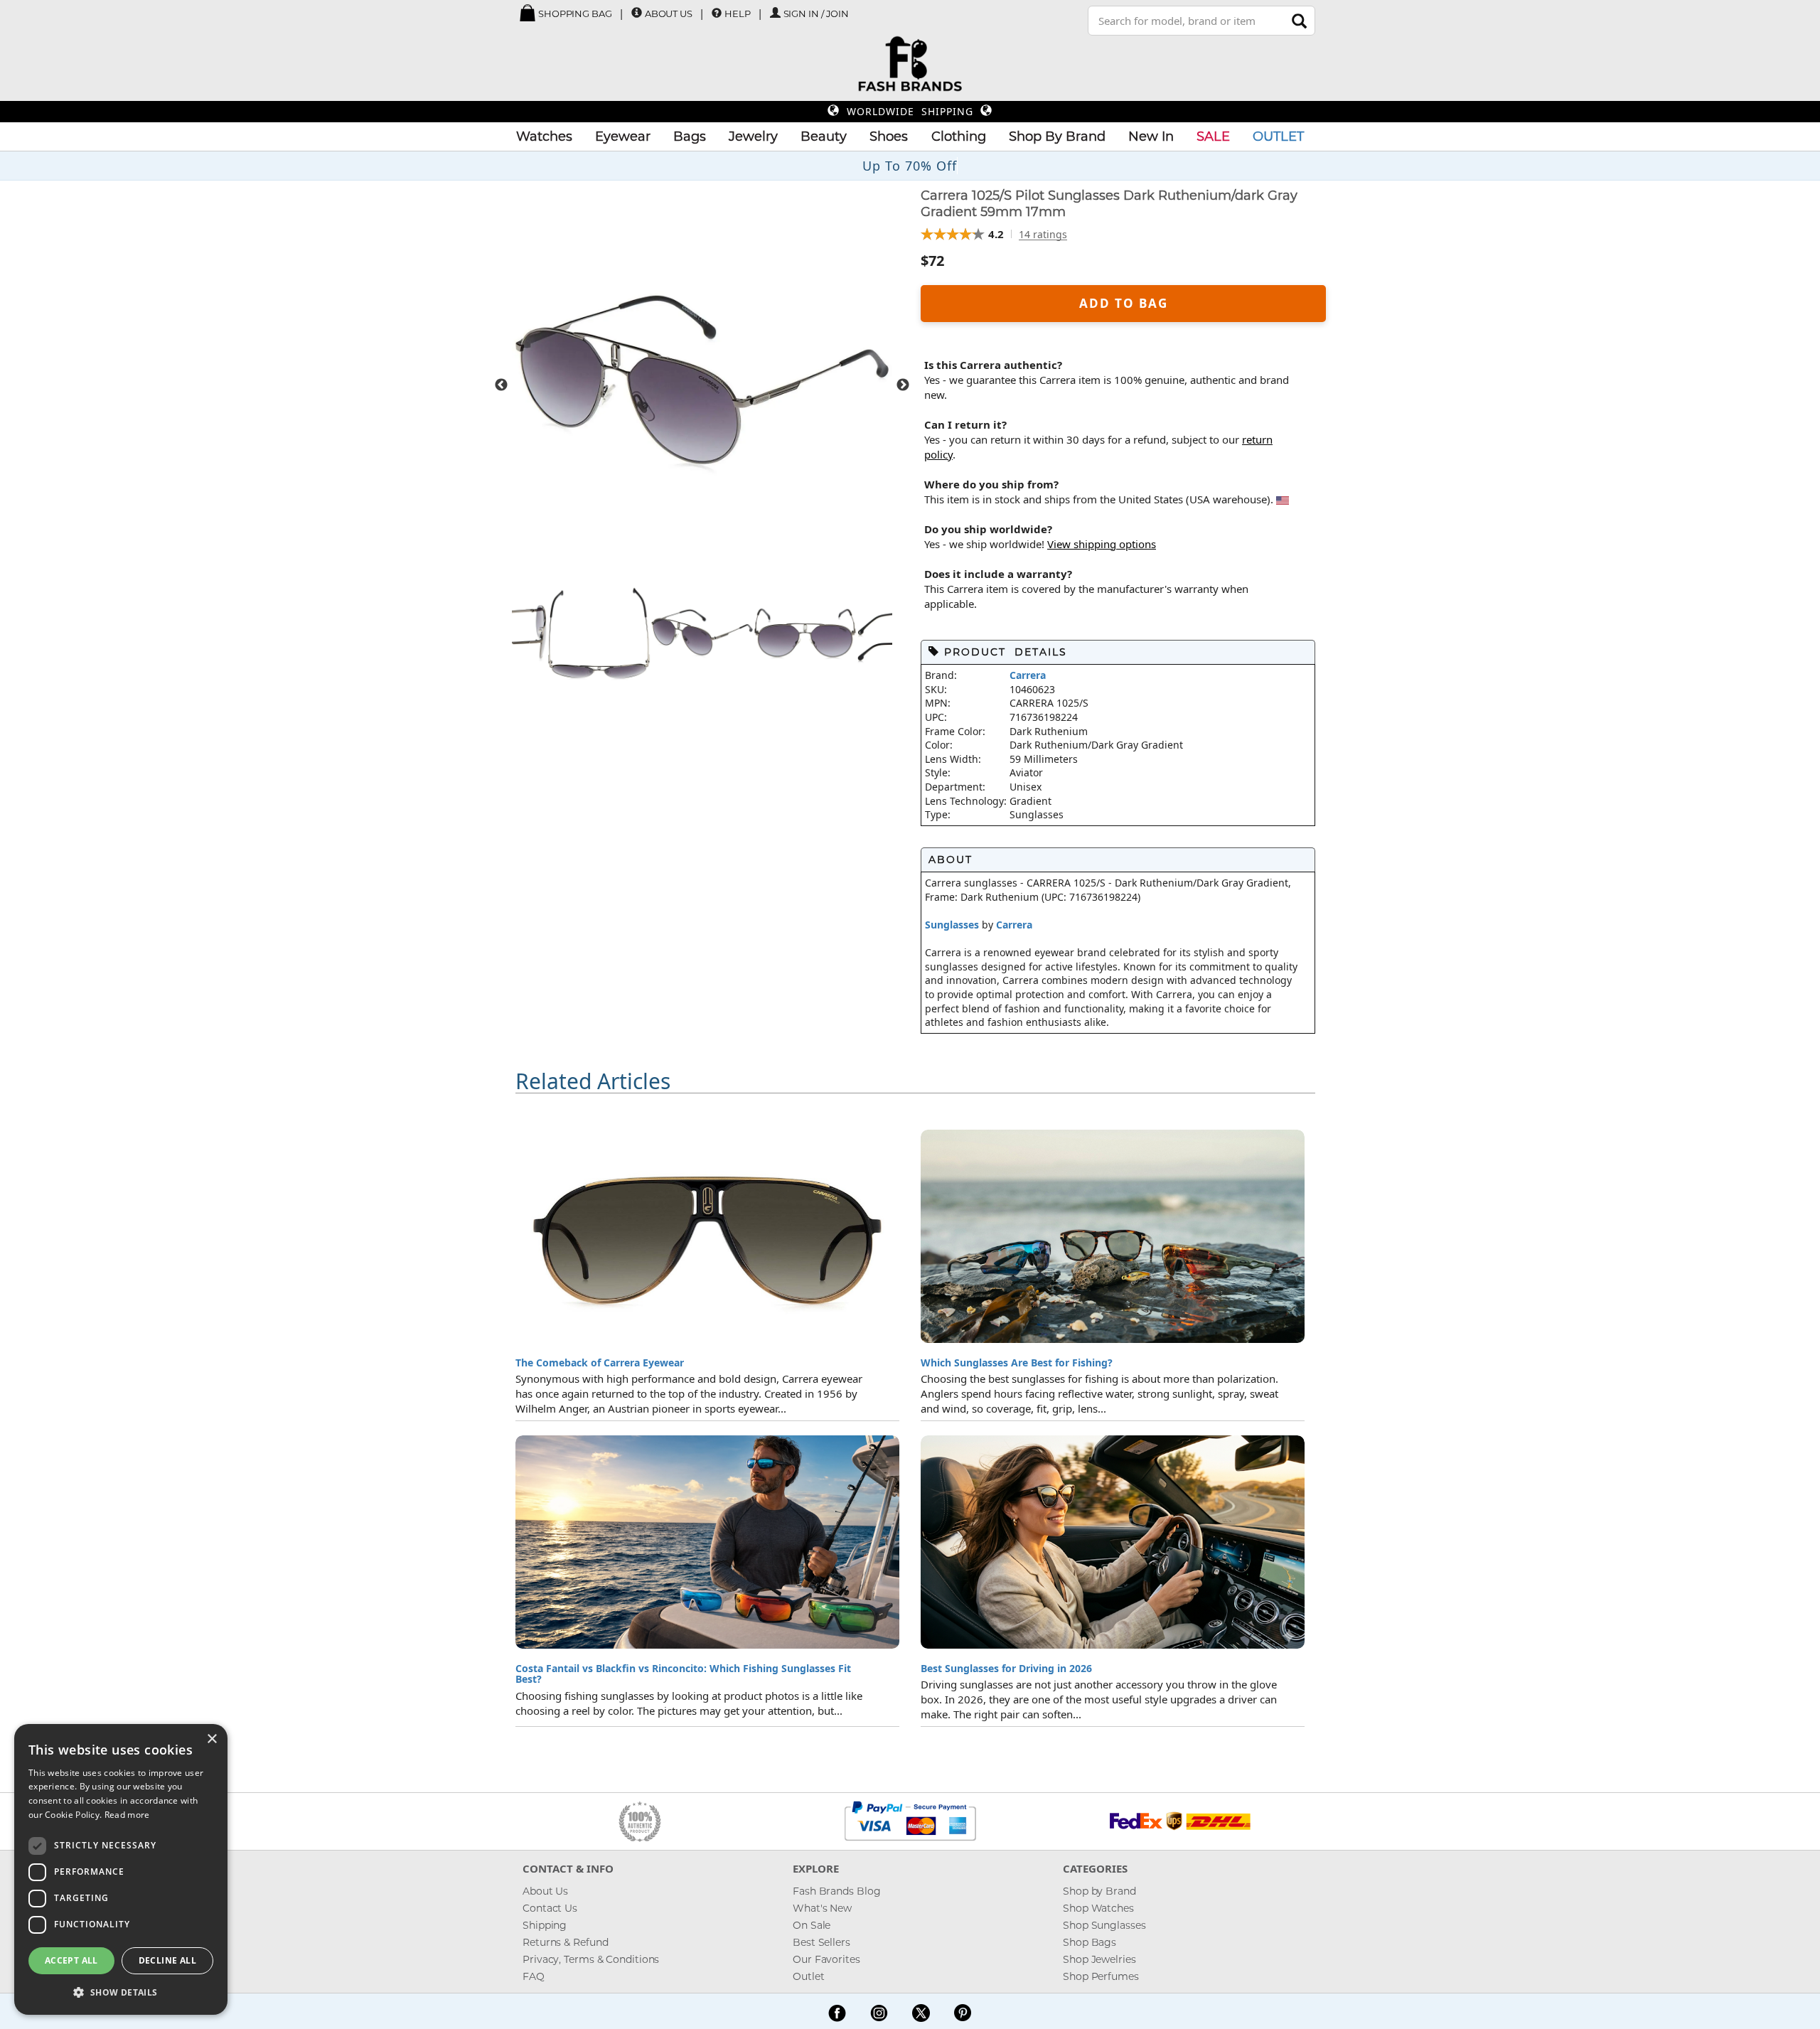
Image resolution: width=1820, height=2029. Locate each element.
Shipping (545, 1925)
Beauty (824, 136)
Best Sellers (821, 1942)
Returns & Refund (565, 1942)
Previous (501, 385)
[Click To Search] (1299, 21)
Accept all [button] (71, 1960)
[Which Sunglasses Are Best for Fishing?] (1113, 1236)
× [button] (212, 1739)
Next (903, 385)
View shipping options (1102, 544)
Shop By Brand (1057, 136)
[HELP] (717, 13)
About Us (669, 14)
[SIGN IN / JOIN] (775, 13)
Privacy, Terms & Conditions (591, 1959)
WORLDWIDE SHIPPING (910, 111)
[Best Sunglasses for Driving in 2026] (1113, 1542)
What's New (822, 1908)
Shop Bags (1090, 1942)
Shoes (889, 136)
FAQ (534, 1976)
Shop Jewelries (1099, 1959)
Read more (127, 1815)
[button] (121, 1992)
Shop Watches (1098, 1908)
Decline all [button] (167, 1960)
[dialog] (121, 1869)
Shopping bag (574, 14)
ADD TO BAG (1124, 303)
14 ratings (1043, 235)
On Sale (812, 1925)
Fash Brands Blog (836, 1891)
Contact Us (550, 1908)
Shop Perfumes (1101, 1976)
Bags (690, 136)
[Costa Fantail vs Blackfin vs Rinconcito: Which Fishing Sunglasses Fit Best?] (707, 1542)
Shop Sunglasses (1104, 1925)
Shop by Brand (1099, 1891)
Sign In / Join (817, 14)
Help (738, 14)
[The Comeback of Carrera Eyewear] (707, 1236)
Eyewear (623, 136)
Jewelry (753, 136)
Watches (544, 136)
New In (1151, 136)
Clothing (959, 136)
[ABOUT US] (637, 13)
